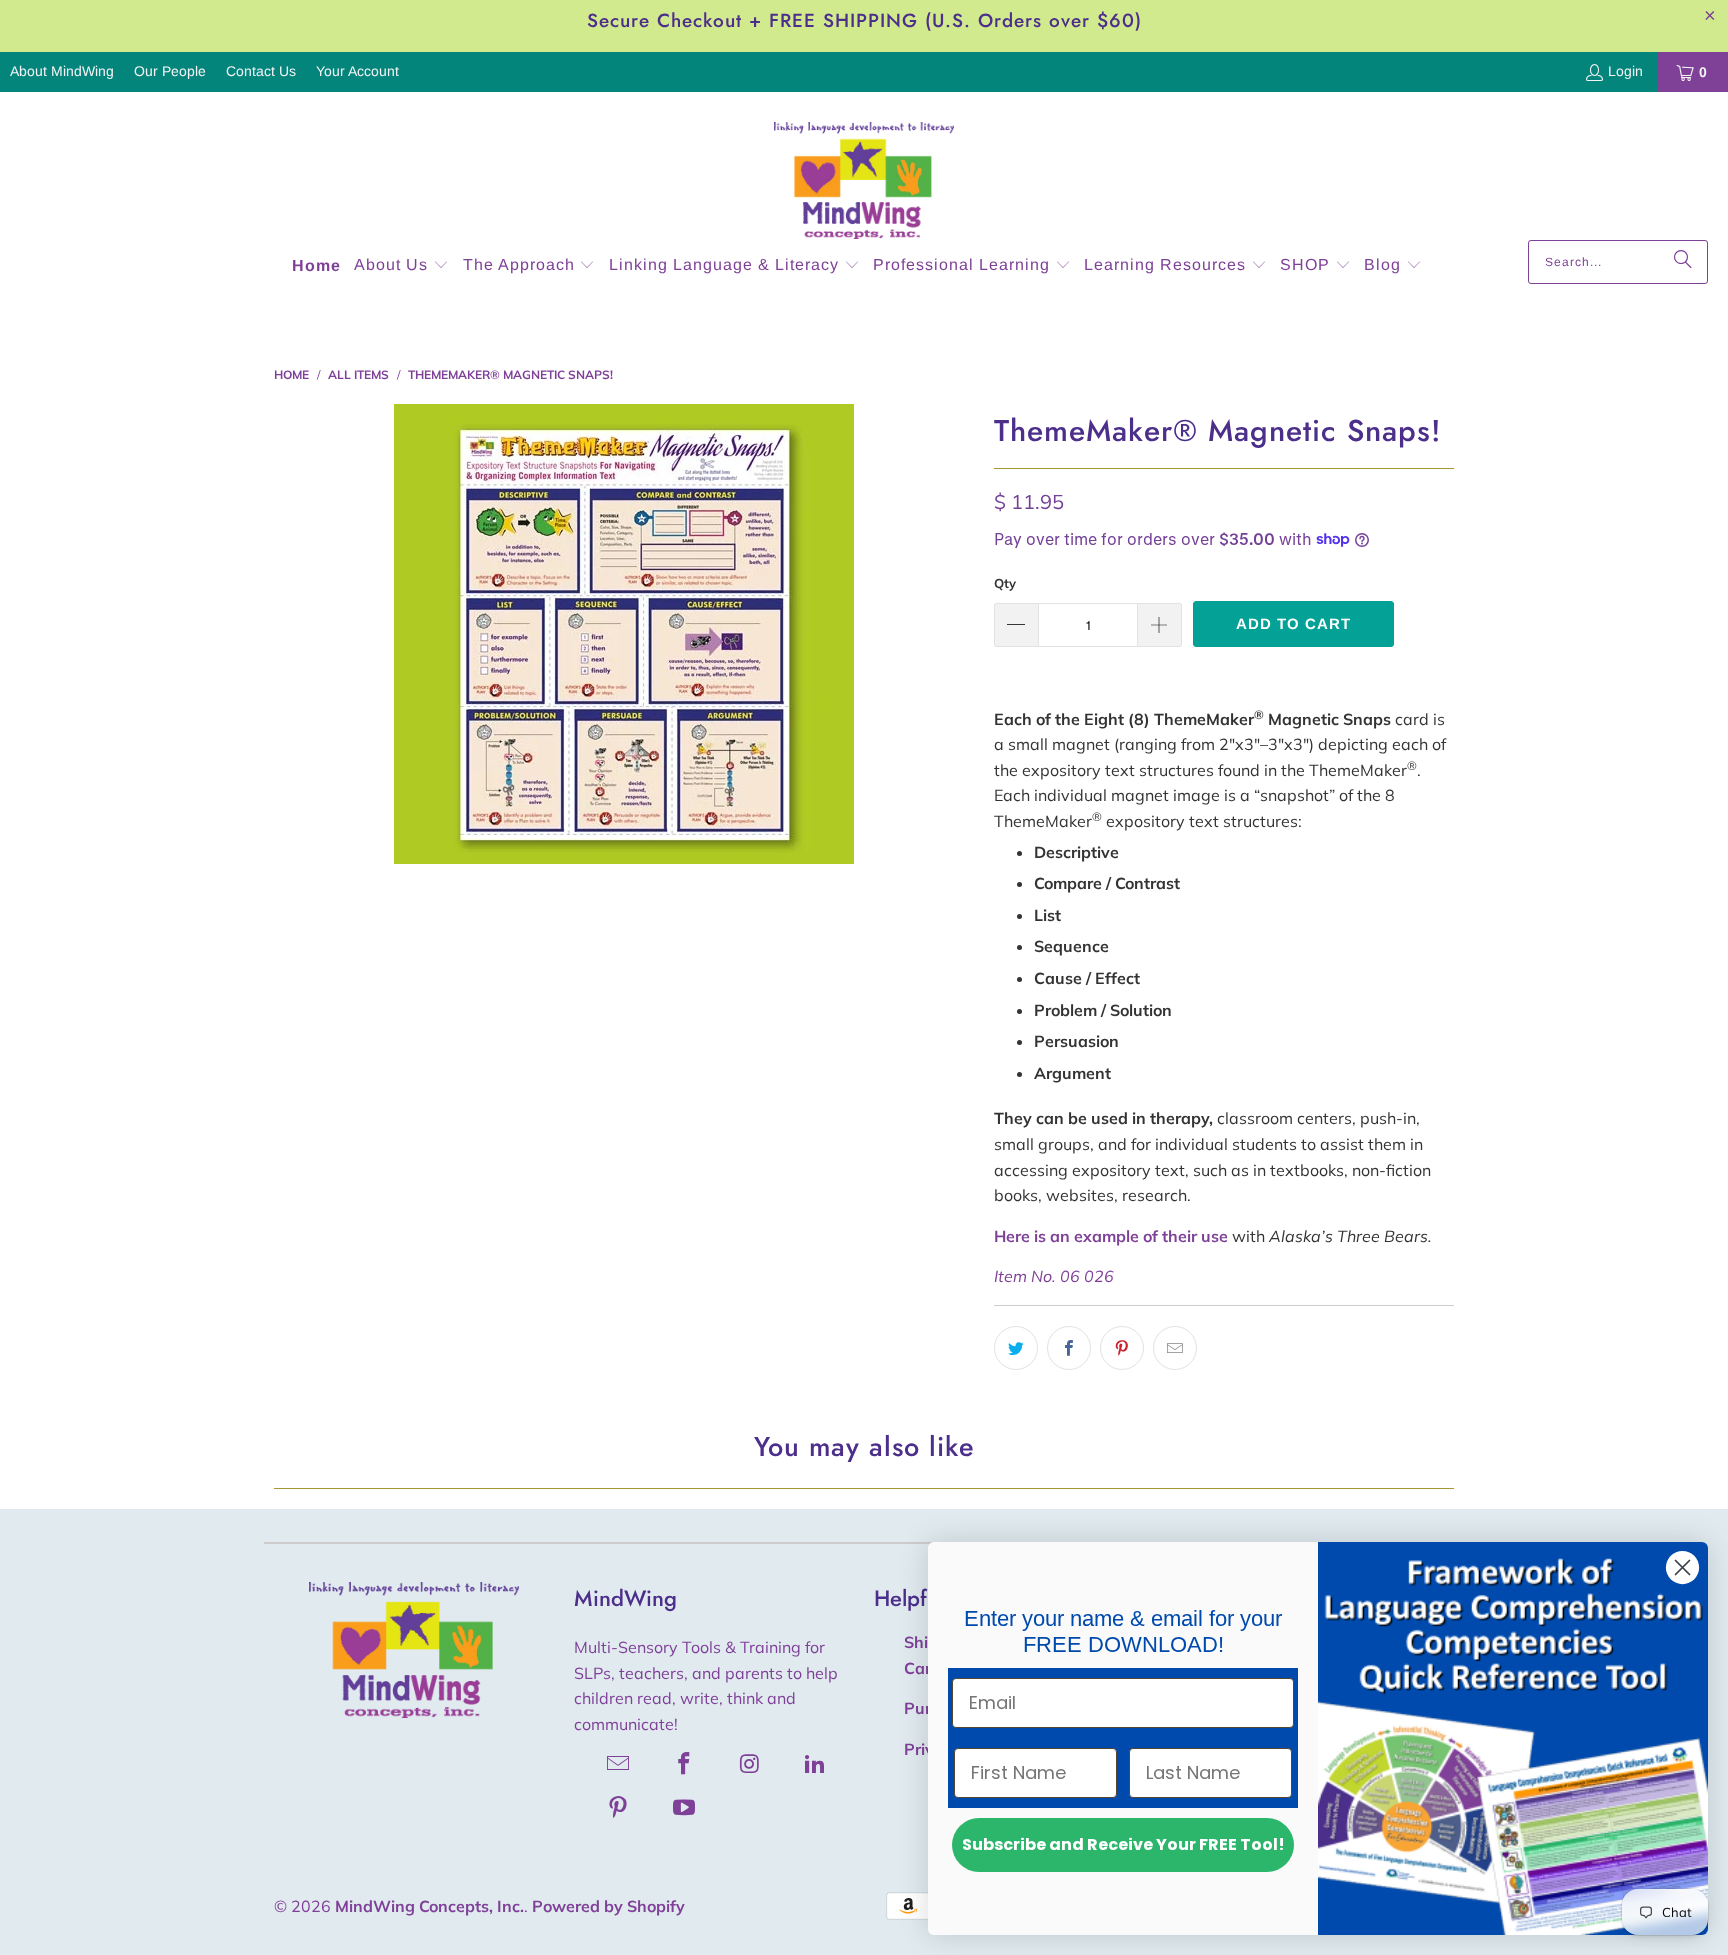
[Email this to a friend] (1175, 1348)
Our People (170, 71)
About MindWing (62, 71)
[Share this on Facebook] (1069, 1348)
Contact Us (261, 71)
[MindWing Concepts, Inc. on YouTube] (685, 1807)
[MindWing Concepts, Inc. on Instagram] (750, 1763)
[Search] (1683, 262)
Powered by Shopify (608, 1906)
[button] (401, 266)
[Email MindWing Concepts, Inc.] (619, 1763)
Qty (1005, 583)
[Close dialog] (1682, 1567)
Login (1625, 71)
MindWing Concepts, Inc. (429, 1906)
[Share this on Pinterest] (1122, 1348)
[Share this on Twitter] (1016, 1348)
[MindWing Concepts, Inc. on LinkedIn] (816, 1763)
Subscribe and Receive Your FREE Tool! (1123, 1844)
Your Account (357, 71)
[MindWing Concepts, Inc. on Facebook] (685, 1763)
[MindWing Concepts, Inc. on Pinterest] (619, 1807)
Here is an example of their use (1111, 1236)
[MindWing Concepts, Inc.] (864, 171)
